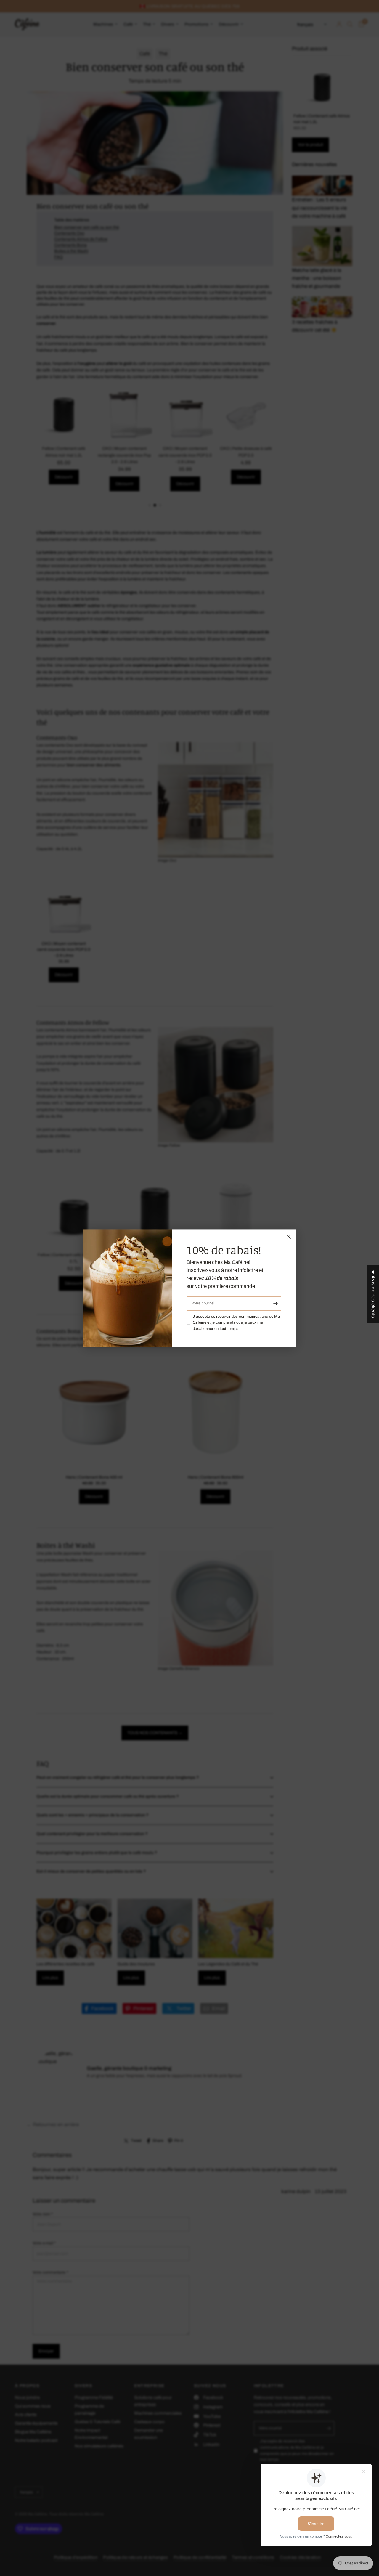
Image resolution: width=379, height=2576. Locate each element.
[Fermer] (289, 1237)
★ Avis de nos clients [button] (373, 1294)
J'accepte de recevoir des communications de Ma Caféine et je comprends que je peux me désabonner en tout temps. (236, 1323)
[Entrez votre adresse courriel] (275, 1304)
